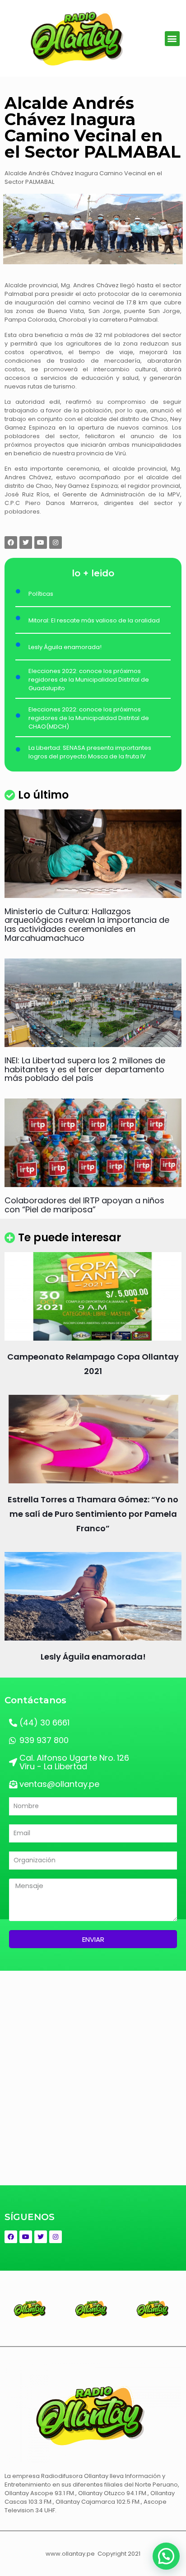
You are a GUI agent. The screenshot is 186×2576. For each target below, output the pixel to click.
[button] (172, 39)
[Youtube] (41, 542)
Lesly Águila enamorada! (93, 1657)
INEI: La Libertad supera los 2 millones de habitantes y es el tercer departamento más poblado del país (85, 1069)
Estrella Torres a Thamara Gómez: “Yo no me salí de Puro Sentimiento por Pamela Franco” (93, 1514)
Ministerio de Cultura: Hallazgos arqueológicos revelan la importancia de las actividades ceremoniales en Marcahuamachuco (87, 925)
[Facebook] (11, 542)
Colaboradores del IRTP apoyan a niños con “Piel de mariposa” (84, 1205)
